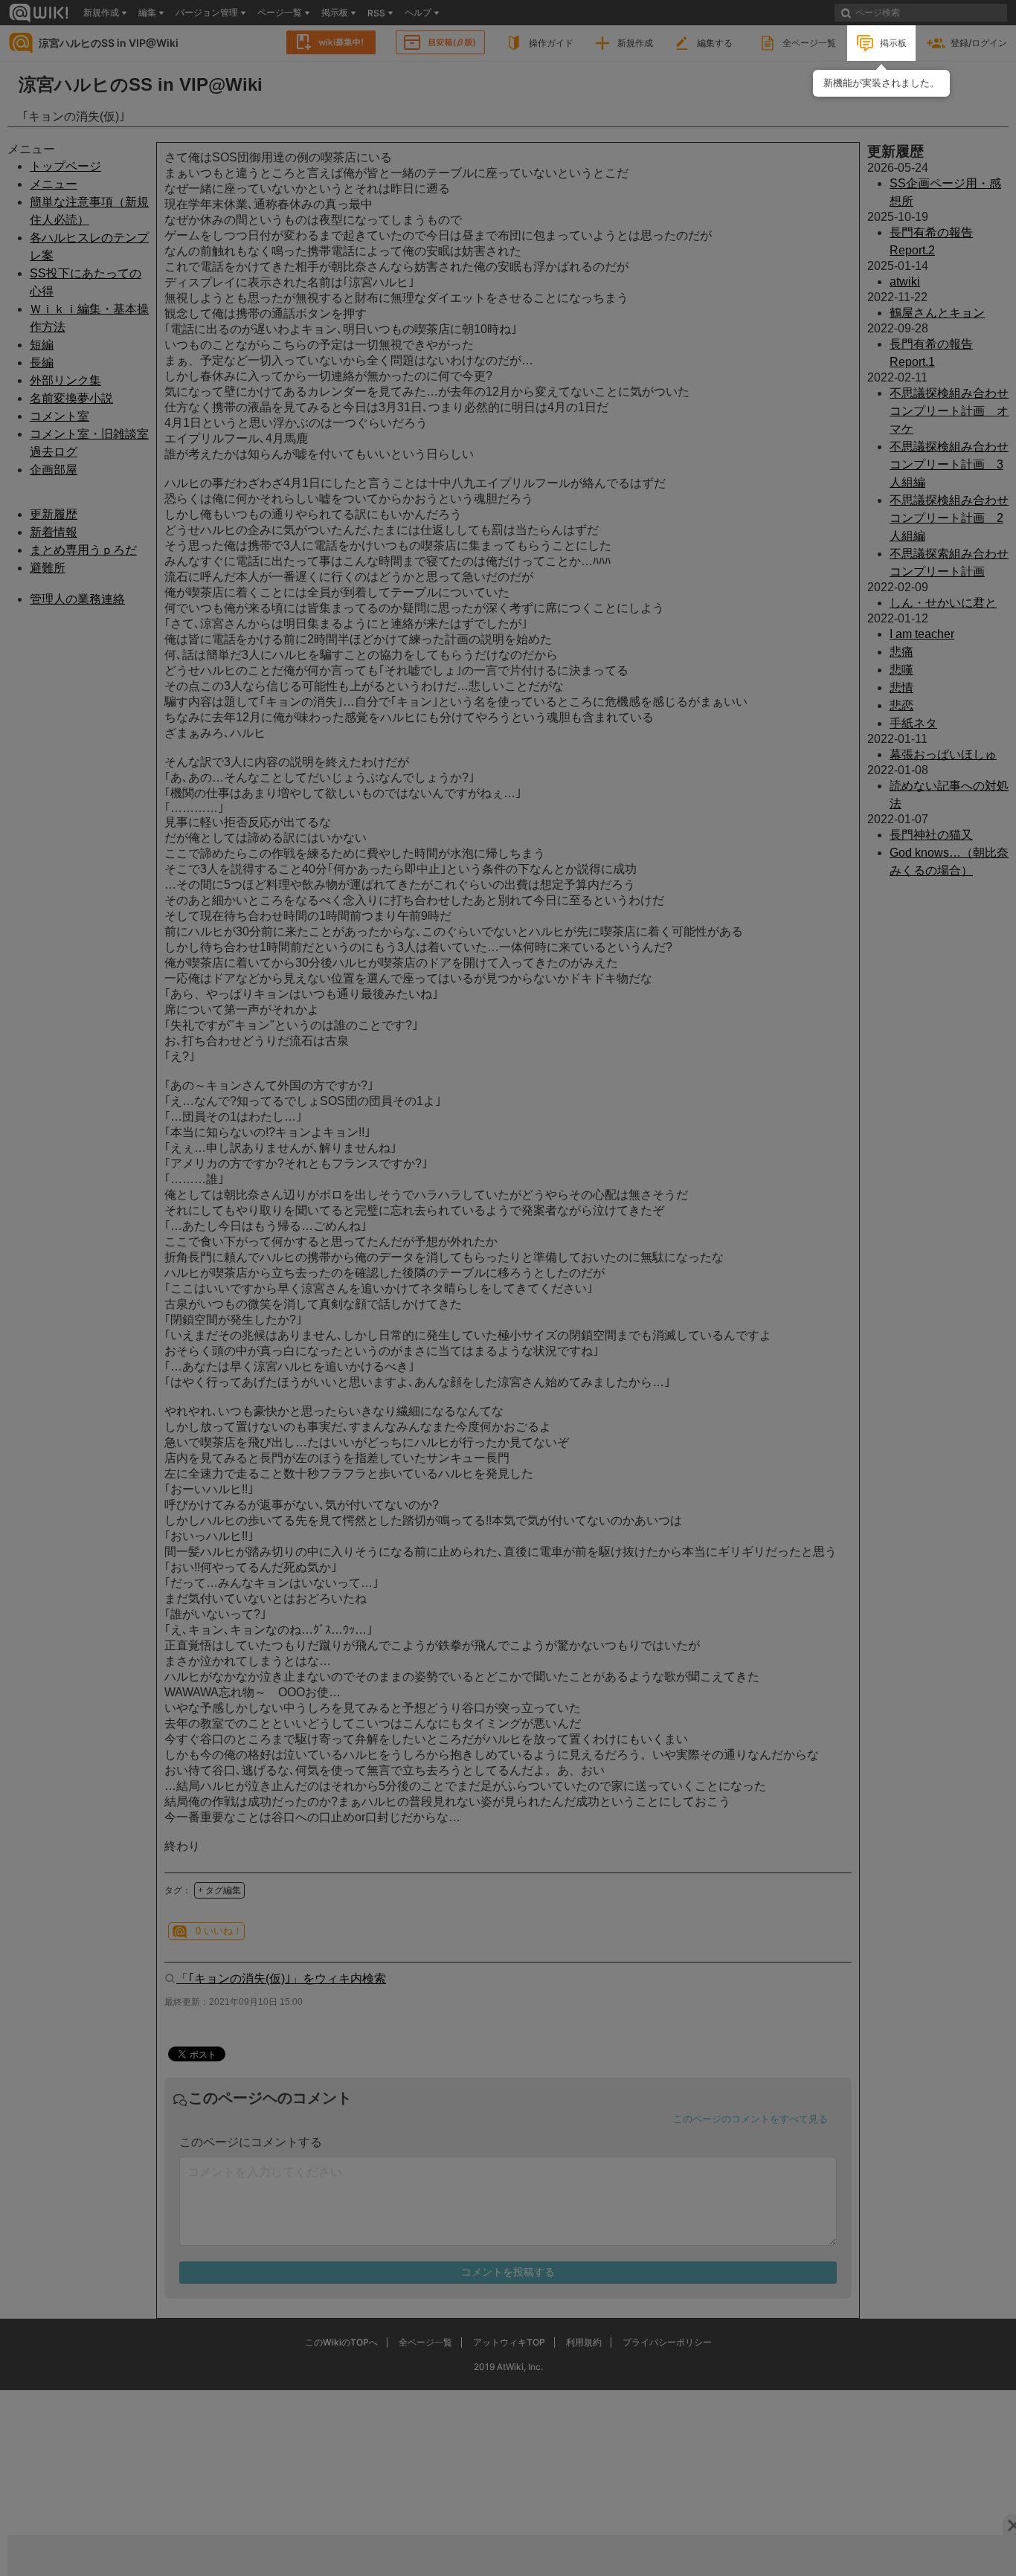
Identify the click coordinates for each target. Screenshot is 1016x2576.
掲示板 (893, 43)
